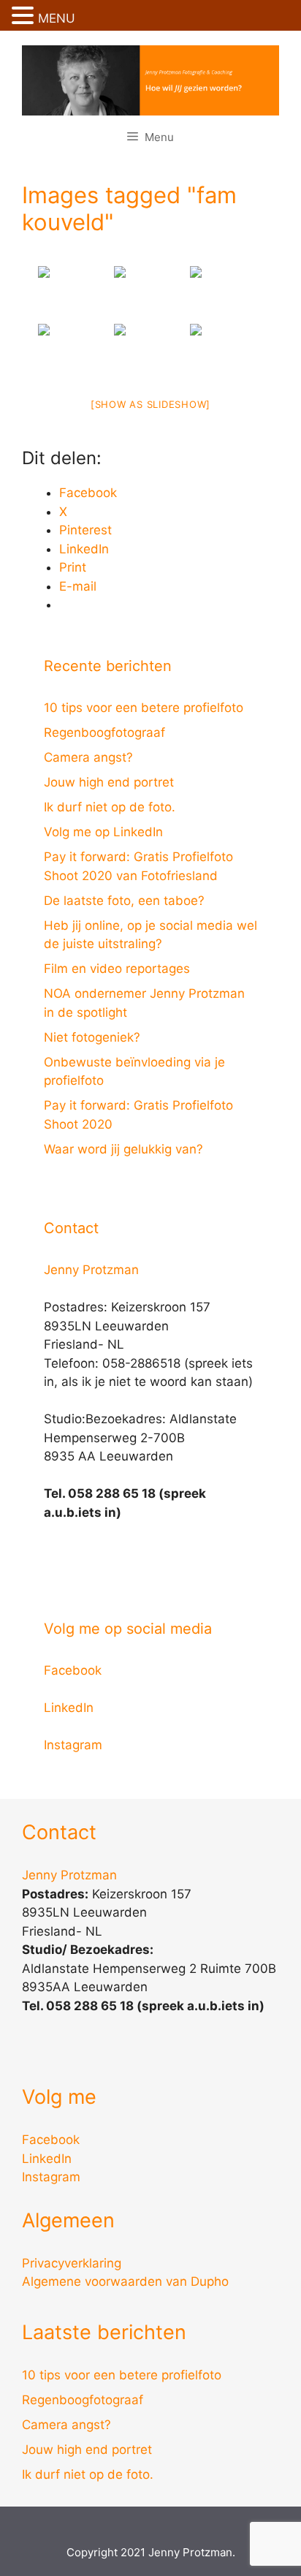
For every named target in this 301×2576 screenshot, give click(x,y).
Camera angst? (88, 757)
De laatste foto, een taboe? (124, 901)
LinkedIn (69, 1708)
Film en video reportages (117, 969)
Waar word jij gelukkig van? (123, 1149)
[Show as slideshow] (150, 404)
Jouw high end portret (109, 782)
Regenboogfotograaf (104, 732)
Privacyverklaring (72, 2263)
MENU (57, 18)
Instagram (73, 1745)
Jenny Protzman (91, 1270)
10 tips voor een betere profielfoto (144, 708)
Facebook (73, 1670)
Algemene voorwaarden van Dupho (125, 2281)
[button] (25, 17)
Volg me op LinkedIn (103, 832)
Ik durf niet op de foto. (110, 807)
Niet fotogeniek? (92, 1037)
